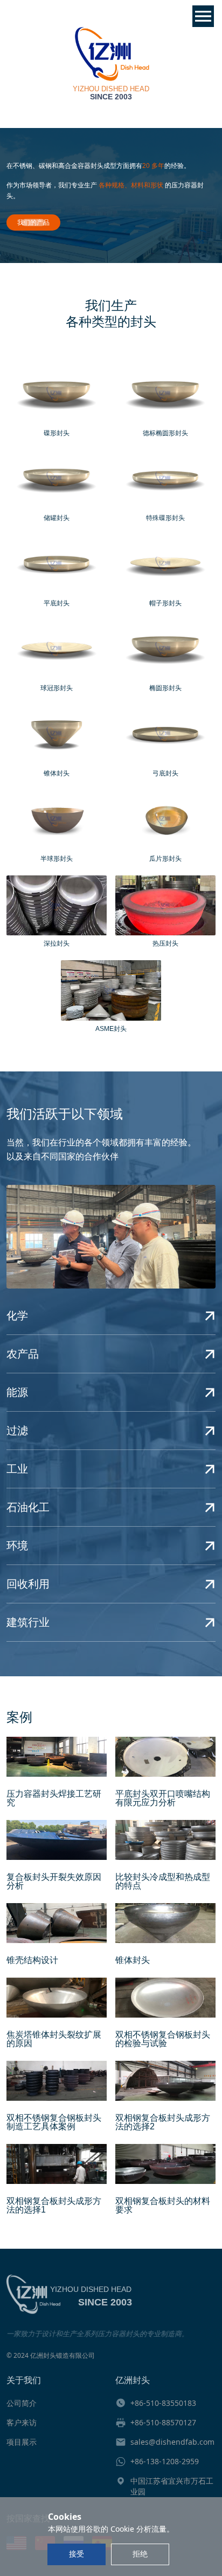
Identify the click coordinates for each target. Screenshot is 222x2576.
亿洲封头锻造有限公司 (63, 2355)
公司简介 (22, 2403)
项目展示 (22, 2442)
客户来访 (22, 2422)
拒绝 (140, 2554)
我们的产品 (33, 222)
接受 (77, 2554)
